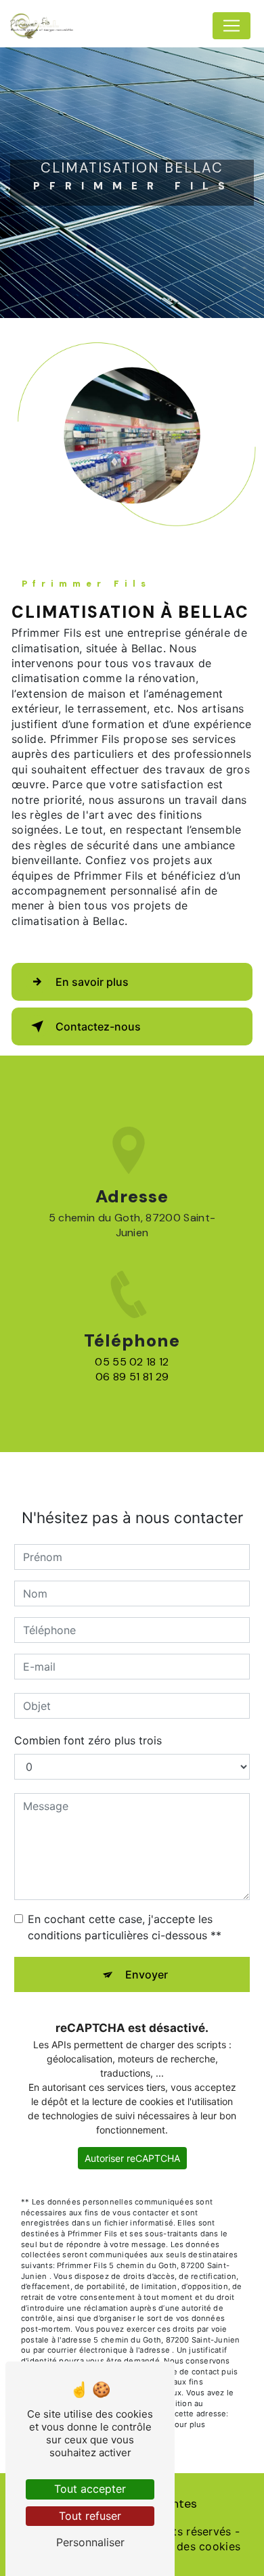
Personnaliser (90, 2542)
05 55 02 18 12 (132, 1362)
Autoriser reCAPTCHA (132, 2158)
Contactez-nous (98, 1026)
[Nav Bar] (232, 26)
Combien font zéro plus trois (88, 1740)
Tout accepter (90, 2489)
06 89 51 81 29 (132, 1377)
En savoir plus (92, 982)
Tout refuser (90, 2516)
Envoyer (147, 1974)
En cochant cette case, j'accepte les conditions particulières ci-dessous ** (125, 1927)
